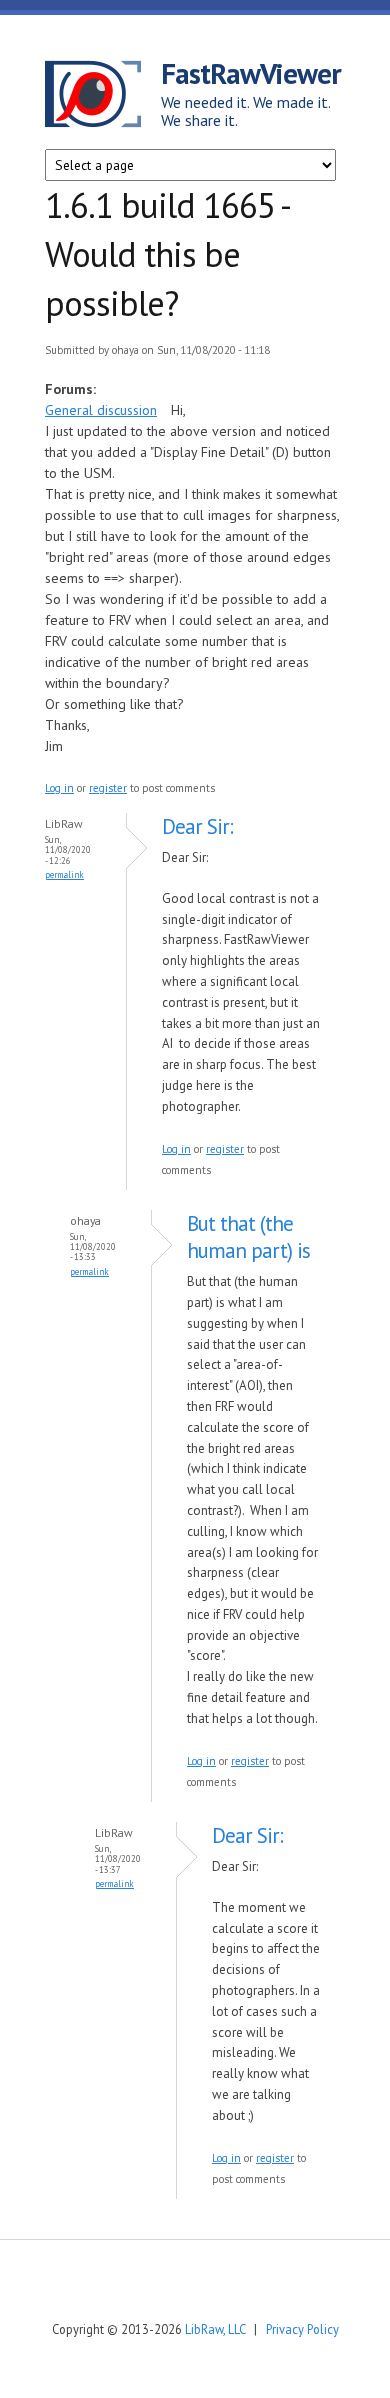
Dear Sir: (197, 826)
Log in (59, 788)
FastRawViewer (251, 73)
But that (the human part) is (248, 1237)
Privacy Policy (302, 2329)
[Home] (103, 97)
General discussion (101, 410)
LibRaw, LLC (215, 2329)
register (108, 788)
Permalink (64, 874)
